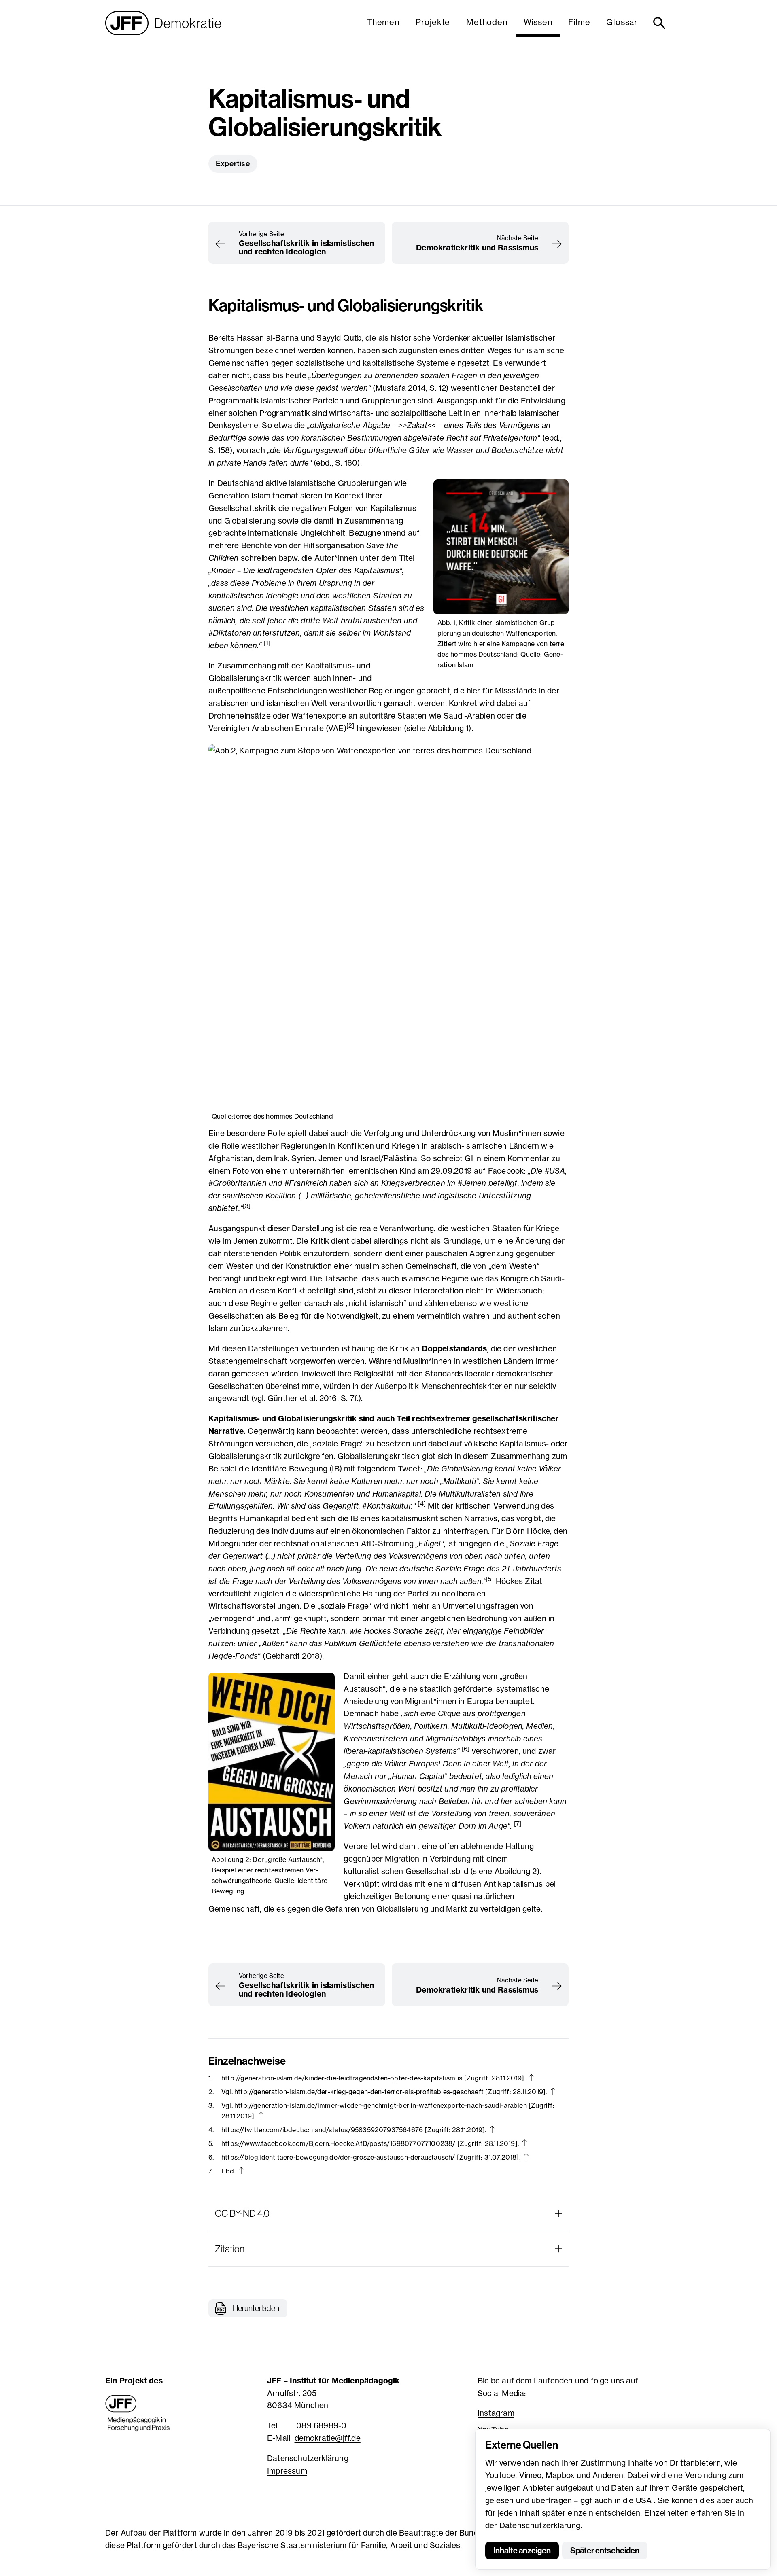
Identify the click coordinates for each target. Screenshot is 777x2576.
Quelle (222, 1116)
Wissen (538, 22)
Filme (579, 22)
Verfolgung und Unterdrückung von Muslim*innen (453, 1133)
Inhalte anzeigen (522, 2551)
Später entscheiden (605, 2551)
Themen (383, 22)
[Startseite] (163, 23)
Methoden (487, 22)
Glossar (622, 22)
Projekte (433, 22)
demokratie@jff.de (328, 2438)
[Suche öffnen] (661, 23)
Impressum (287, 2471)
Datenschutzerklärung (540, 2525)
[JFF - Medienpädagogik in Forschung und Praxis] (138, 2413)
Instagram (496, 2413)
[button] (248, 2308)
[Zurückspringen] (531, 2077)
